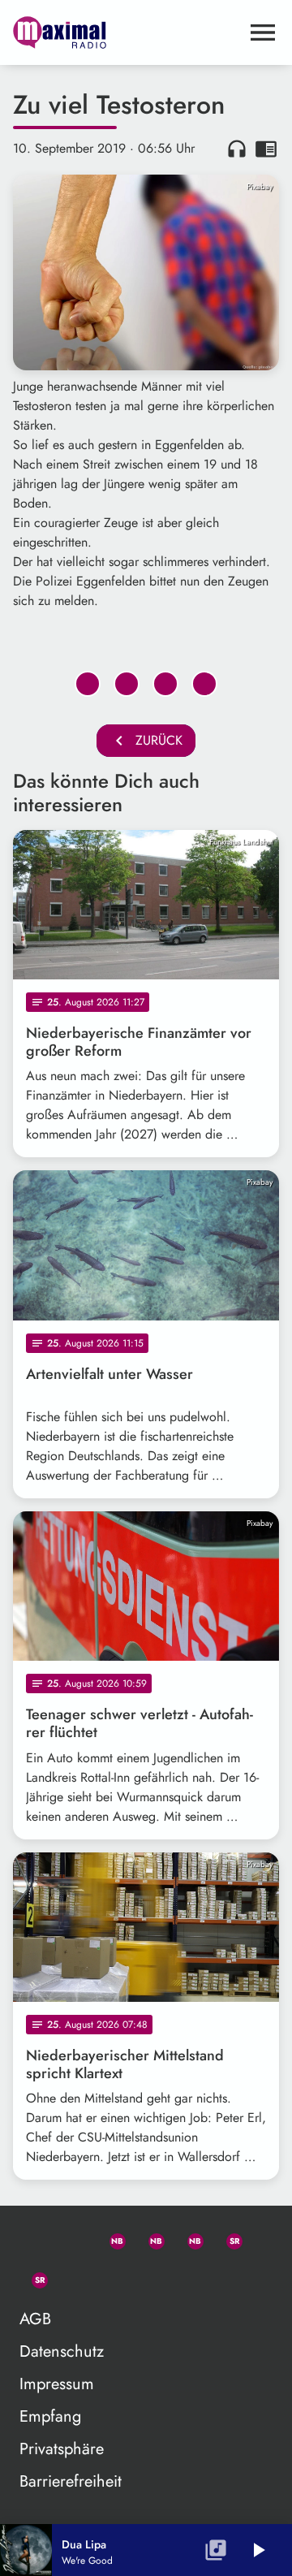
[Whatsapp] (110, 2238)
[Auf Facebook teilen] (88, 684)
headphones (237, 149)
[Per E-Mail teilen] (204, 684)
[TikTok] (71, 2277)
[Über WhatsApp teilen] (165, 684)
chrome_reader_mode (266, 149)
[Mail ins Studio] (32, 2238)
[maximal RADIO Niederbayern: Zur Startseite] (127, 32)
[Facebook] (149, 2238)
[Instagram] (188, 2238)
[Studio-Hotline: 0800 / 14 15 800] (71, 2238)
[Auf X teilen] (127, 684)
